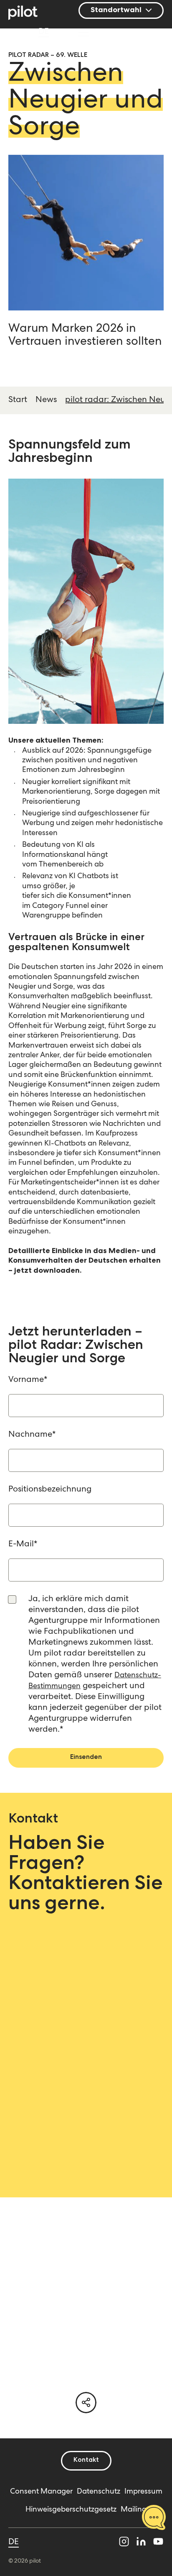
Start (18, 400)
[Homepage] (27, 14)
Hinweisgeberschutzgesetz (71, 2510)
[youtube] (158, 2543)
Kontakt (86, 2461)
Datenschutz (99, 2492)
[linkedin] (141, 2543)
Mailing (134, 2510)
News (46, 400)
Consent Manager (41, 2492)
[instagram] (124, 2543)
